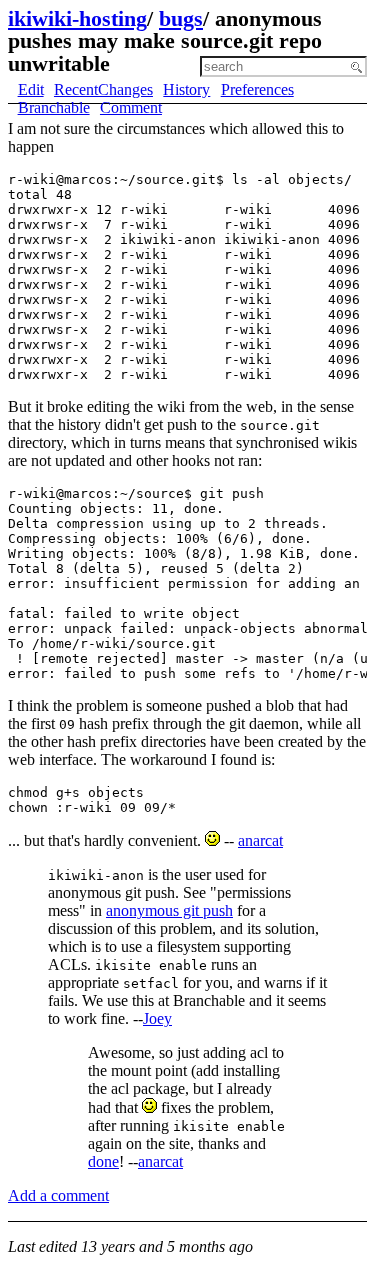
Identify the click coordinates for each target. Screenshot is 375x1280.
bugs (181, 18)
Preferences (257, 89)
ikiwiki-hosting (77, 18)
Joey (157, 1018)
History (186, 89)
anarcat (260, 840)
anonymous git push (169, 910)
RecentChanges (103, 89)
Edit (31, 89)
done (103, 1161)
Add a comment (58, 1195)
